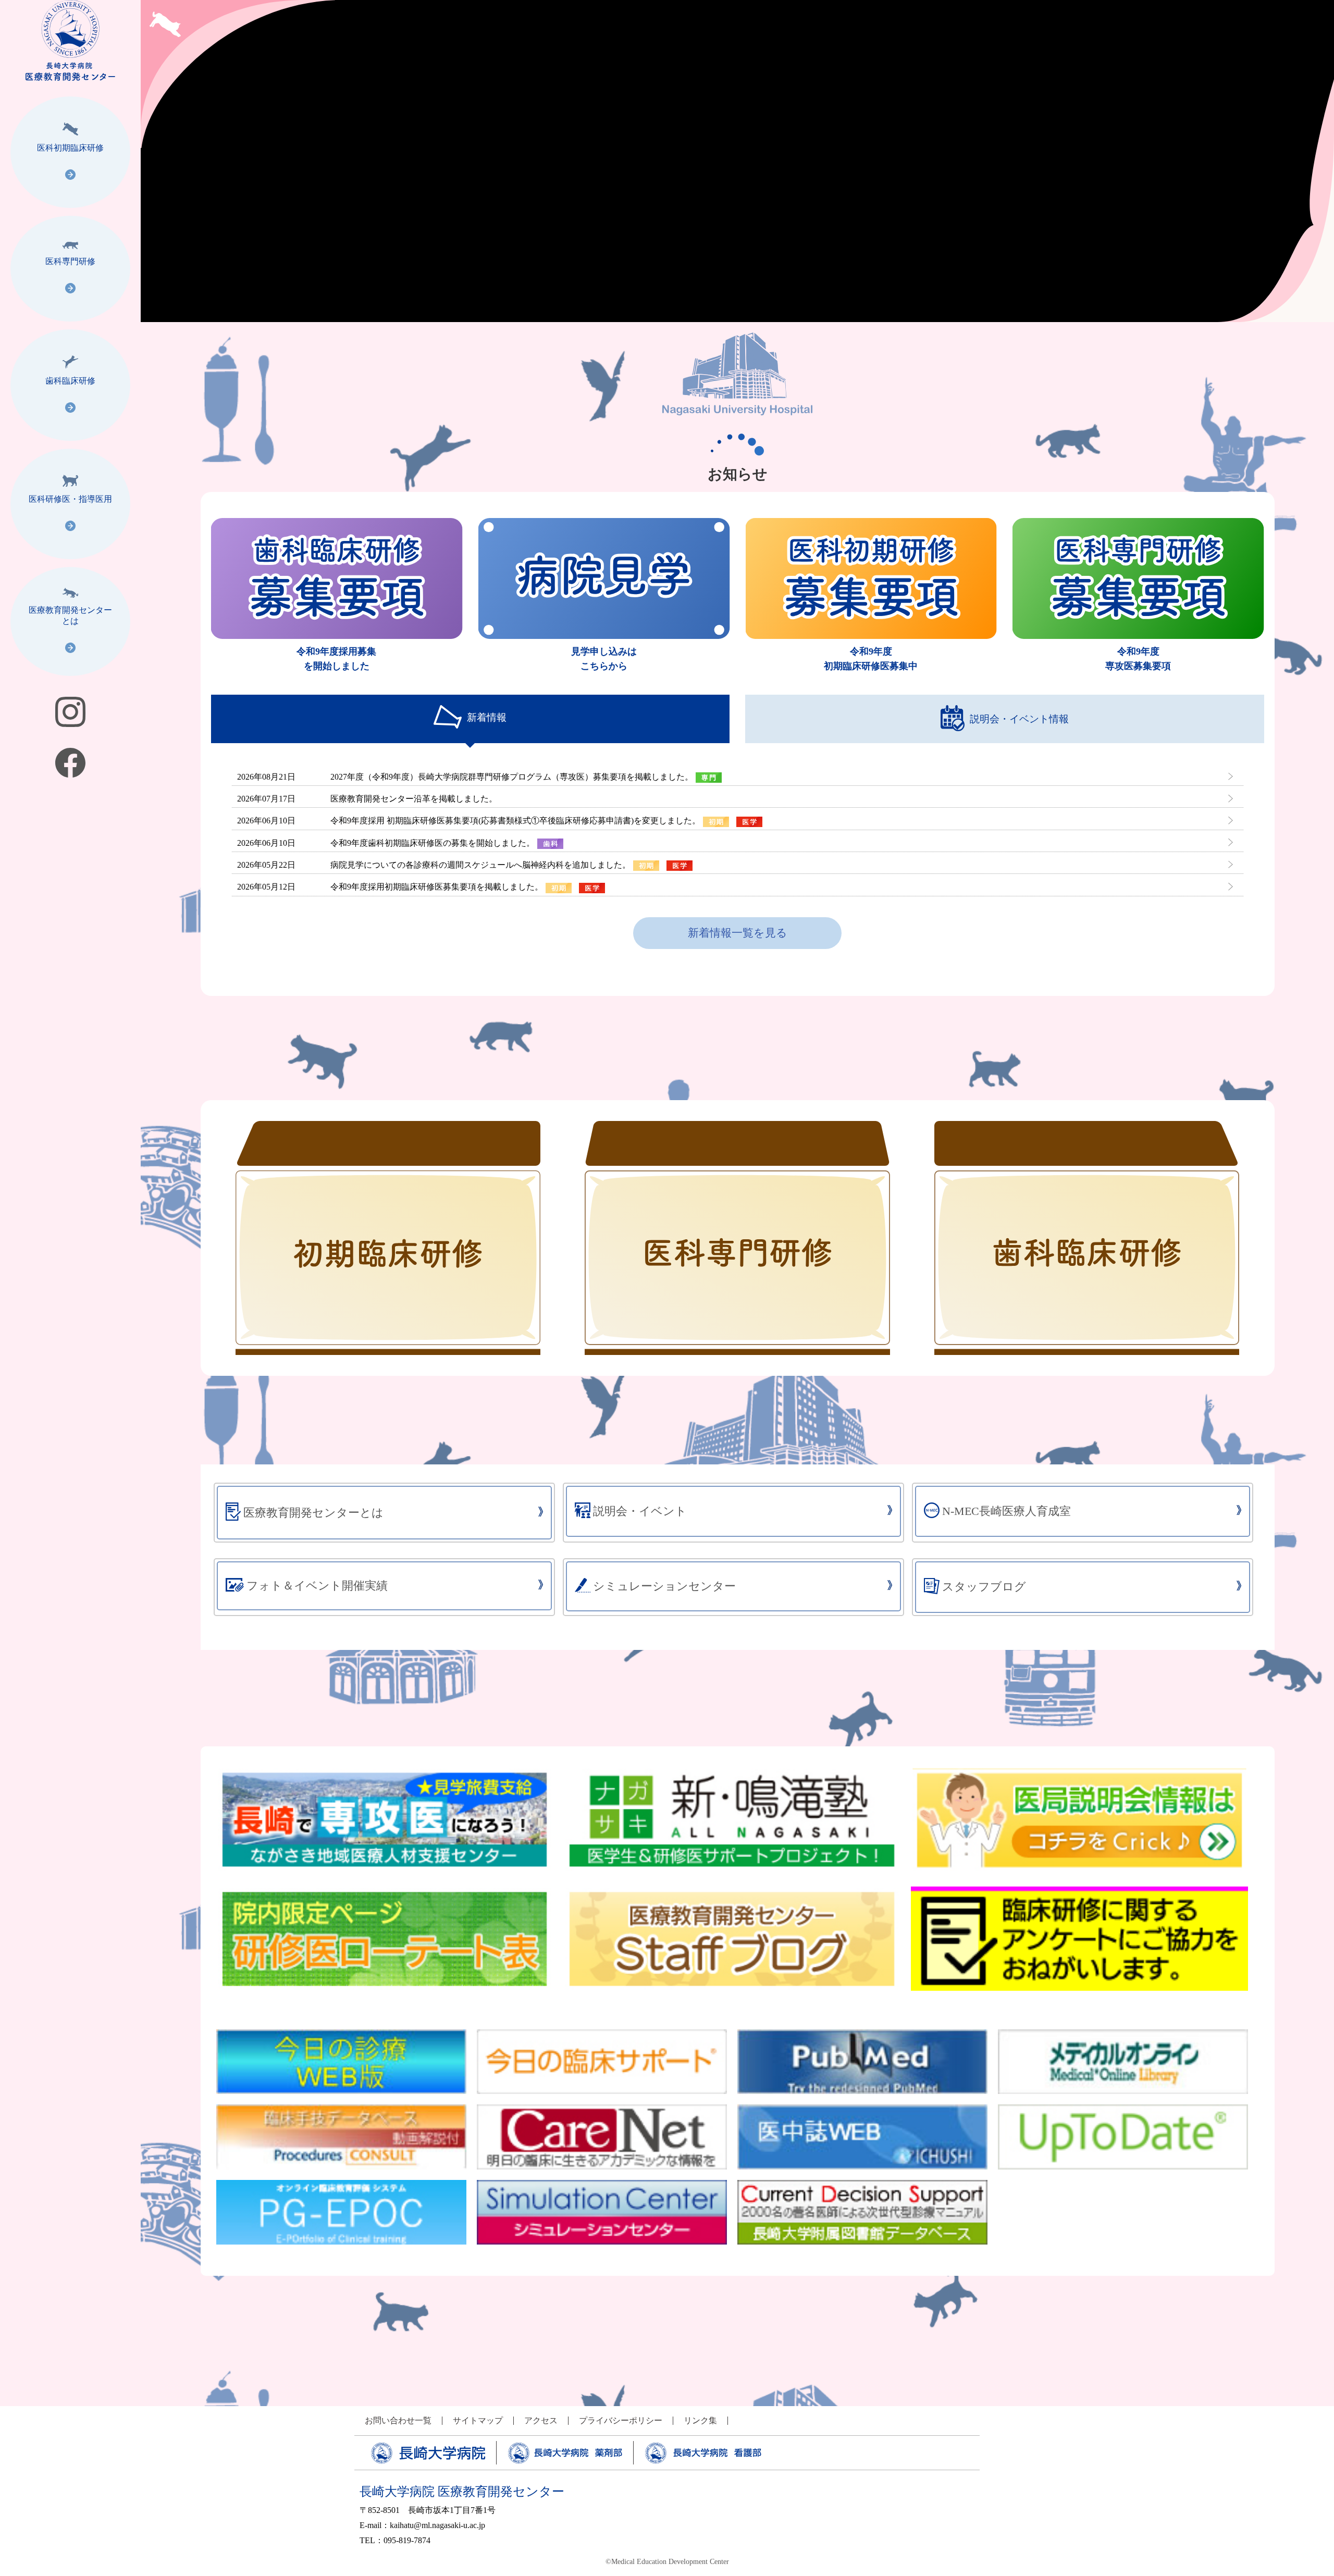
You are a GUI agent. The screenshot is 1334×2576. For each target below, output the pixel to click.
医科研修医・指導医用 (70, 499)
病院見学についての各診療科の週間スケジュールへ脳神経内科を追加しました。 (480, 865)
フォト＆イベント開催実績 (317, 1586)
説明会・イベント (640, 1511)
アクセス (541, 2421)
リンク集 (700, 2421)
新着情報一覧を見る (738, 933)
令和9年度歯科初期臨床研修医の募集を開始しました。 (433, 843)
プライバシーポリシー (621, 2421)
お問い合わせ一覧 (398, 2421)
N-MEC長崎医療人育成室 (1006, 1511)
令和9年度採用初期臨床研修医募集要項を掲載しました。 (437, 887)
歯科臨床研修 (70, 381)
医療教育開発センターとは (70, 615)
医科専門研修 (70, 261)
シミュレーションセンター (664, 1586)
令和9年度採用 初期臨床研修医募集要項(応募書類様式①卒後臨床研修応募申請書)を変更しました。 (515, 821)
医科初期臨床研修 (70, 148)
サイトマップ (478, 2421)
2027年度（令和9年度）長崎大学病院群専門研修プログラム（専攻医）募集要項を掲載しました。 (512, 777)
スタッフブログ (984, 1587)
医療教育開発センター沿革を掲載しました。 (414, 799)
